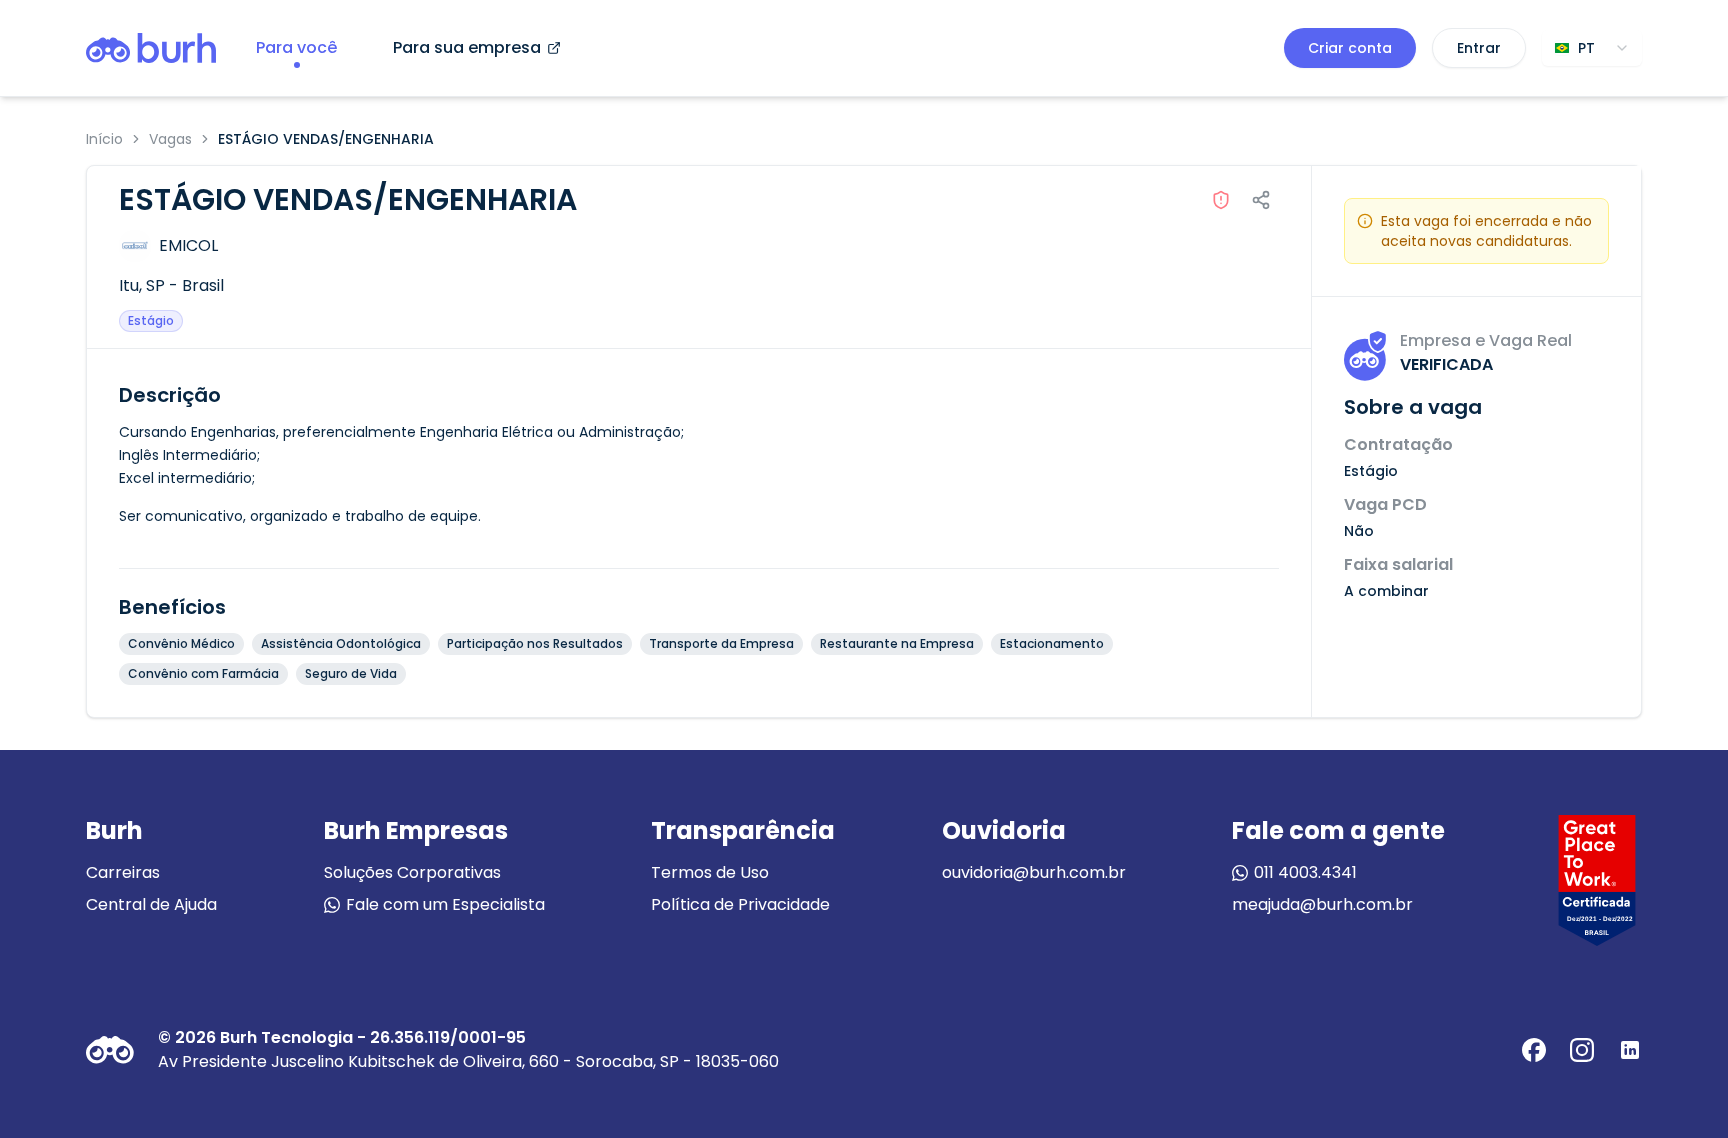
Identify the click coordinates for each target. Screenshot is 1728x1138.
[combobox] (1592, 48)
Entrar (1479, 48)
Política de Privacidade (740, 904)
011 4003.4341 (1305, 872)
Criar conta (1350, 48)
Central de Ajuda (151, 904)
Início (104, 139)
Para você (296, 47)
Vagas (170, 139)
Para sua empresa (467, 47)
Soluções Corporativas (412, 872)
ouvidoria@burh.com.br (1034, 872)
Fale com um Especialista (445, 904)
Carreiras (123, 872)
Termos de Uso (710, 872)
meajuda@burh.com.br (1322, 904)
